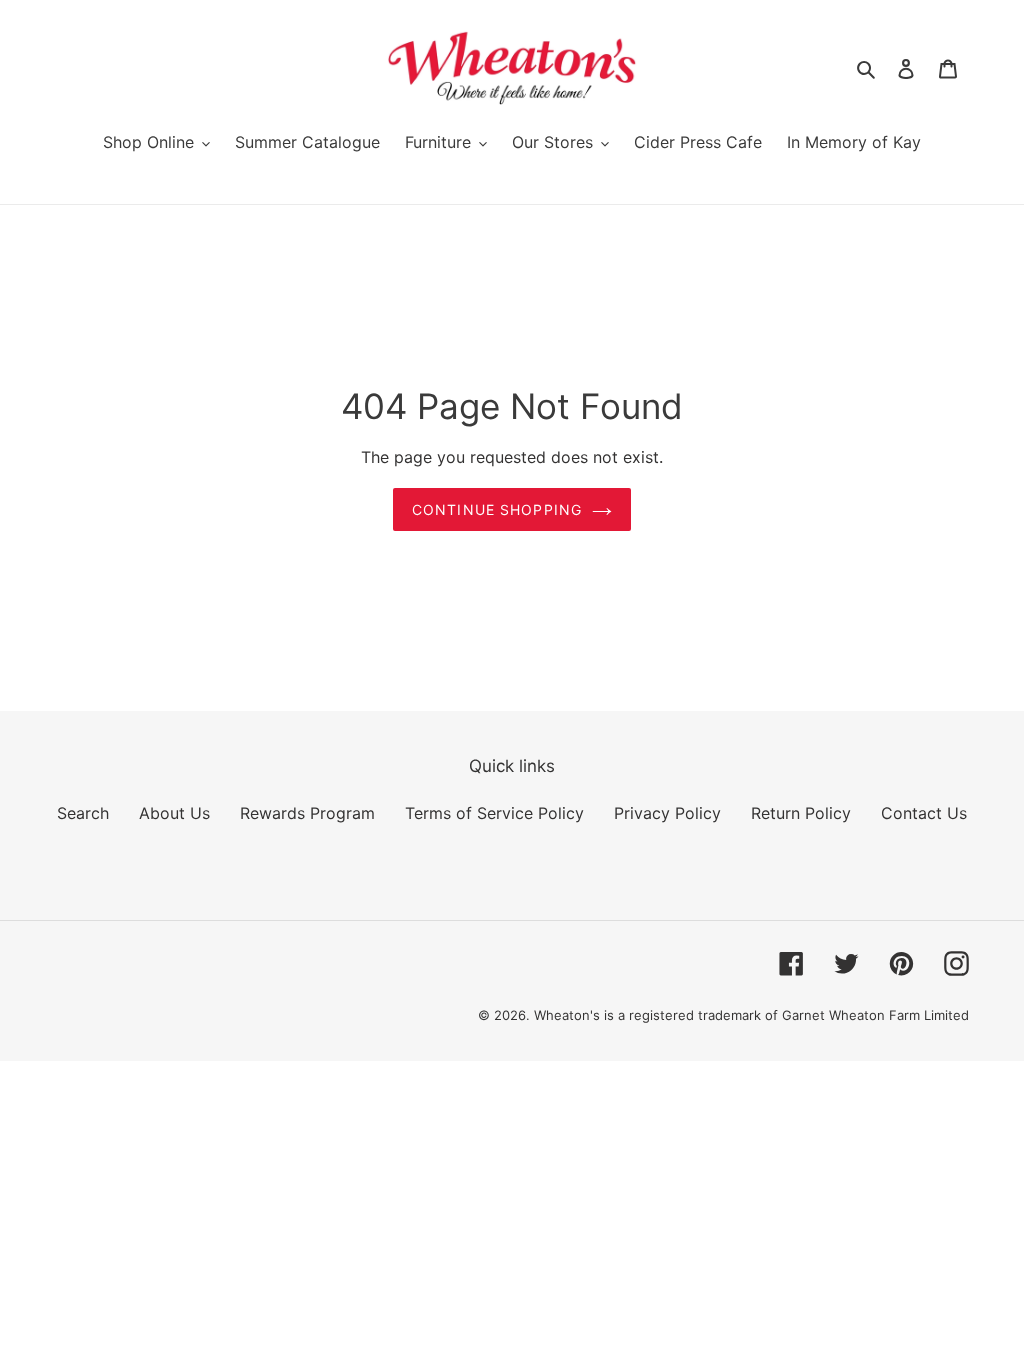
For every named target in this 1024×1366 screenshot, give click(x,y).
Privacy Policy (667, 813)
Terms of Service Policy (494, 813)
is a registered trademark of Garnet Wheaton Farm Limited (786, 1015)
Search (83, 813)
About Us (174, 813)
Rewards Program (307, 813)
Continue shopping (497, 509)
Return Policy (801, 813)
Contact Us (924, 813)
